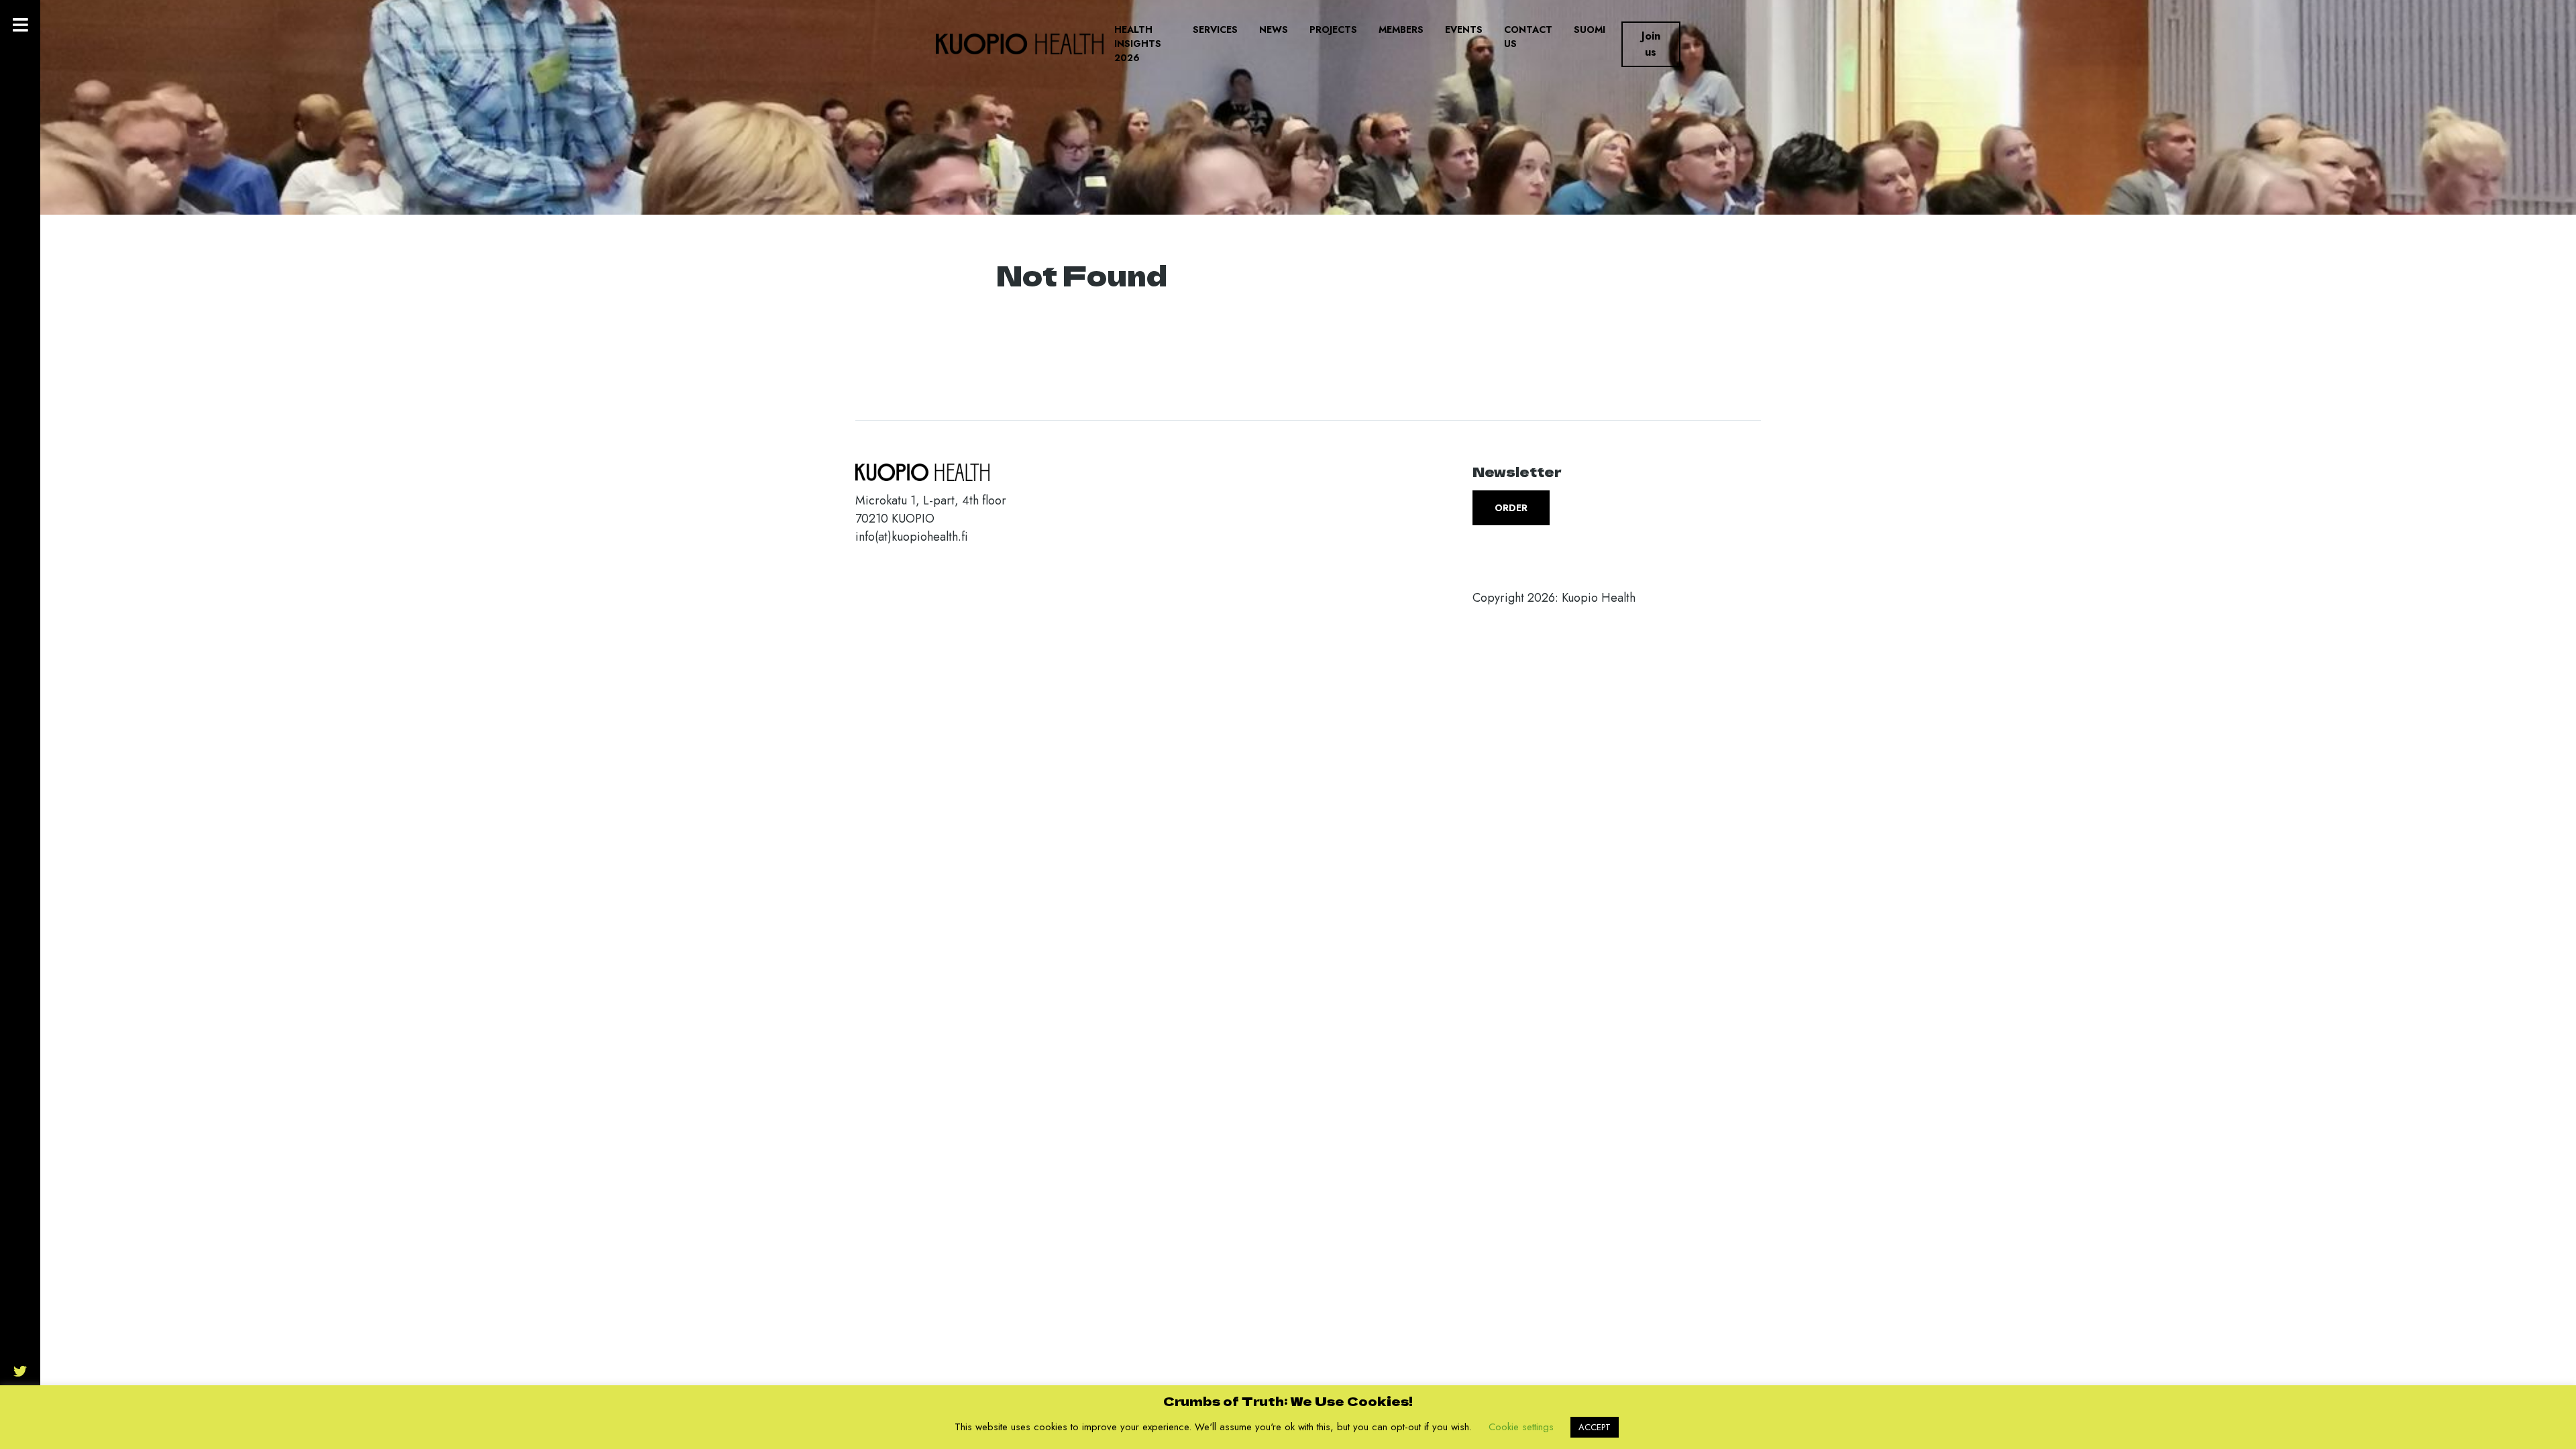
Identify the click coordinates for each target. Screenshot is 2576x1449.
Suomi (1590, 30)
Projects (1333, 30)
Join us (1651, 44)
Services (1215, 30)
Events (1464, 30)
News (1274, 30)
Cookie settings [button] (1521, 1427)
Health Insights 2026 (1138, 44)
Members (1401, 30)
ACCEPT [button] (1595, 1427)
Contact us (1528, 37)
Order (1511, 508)
